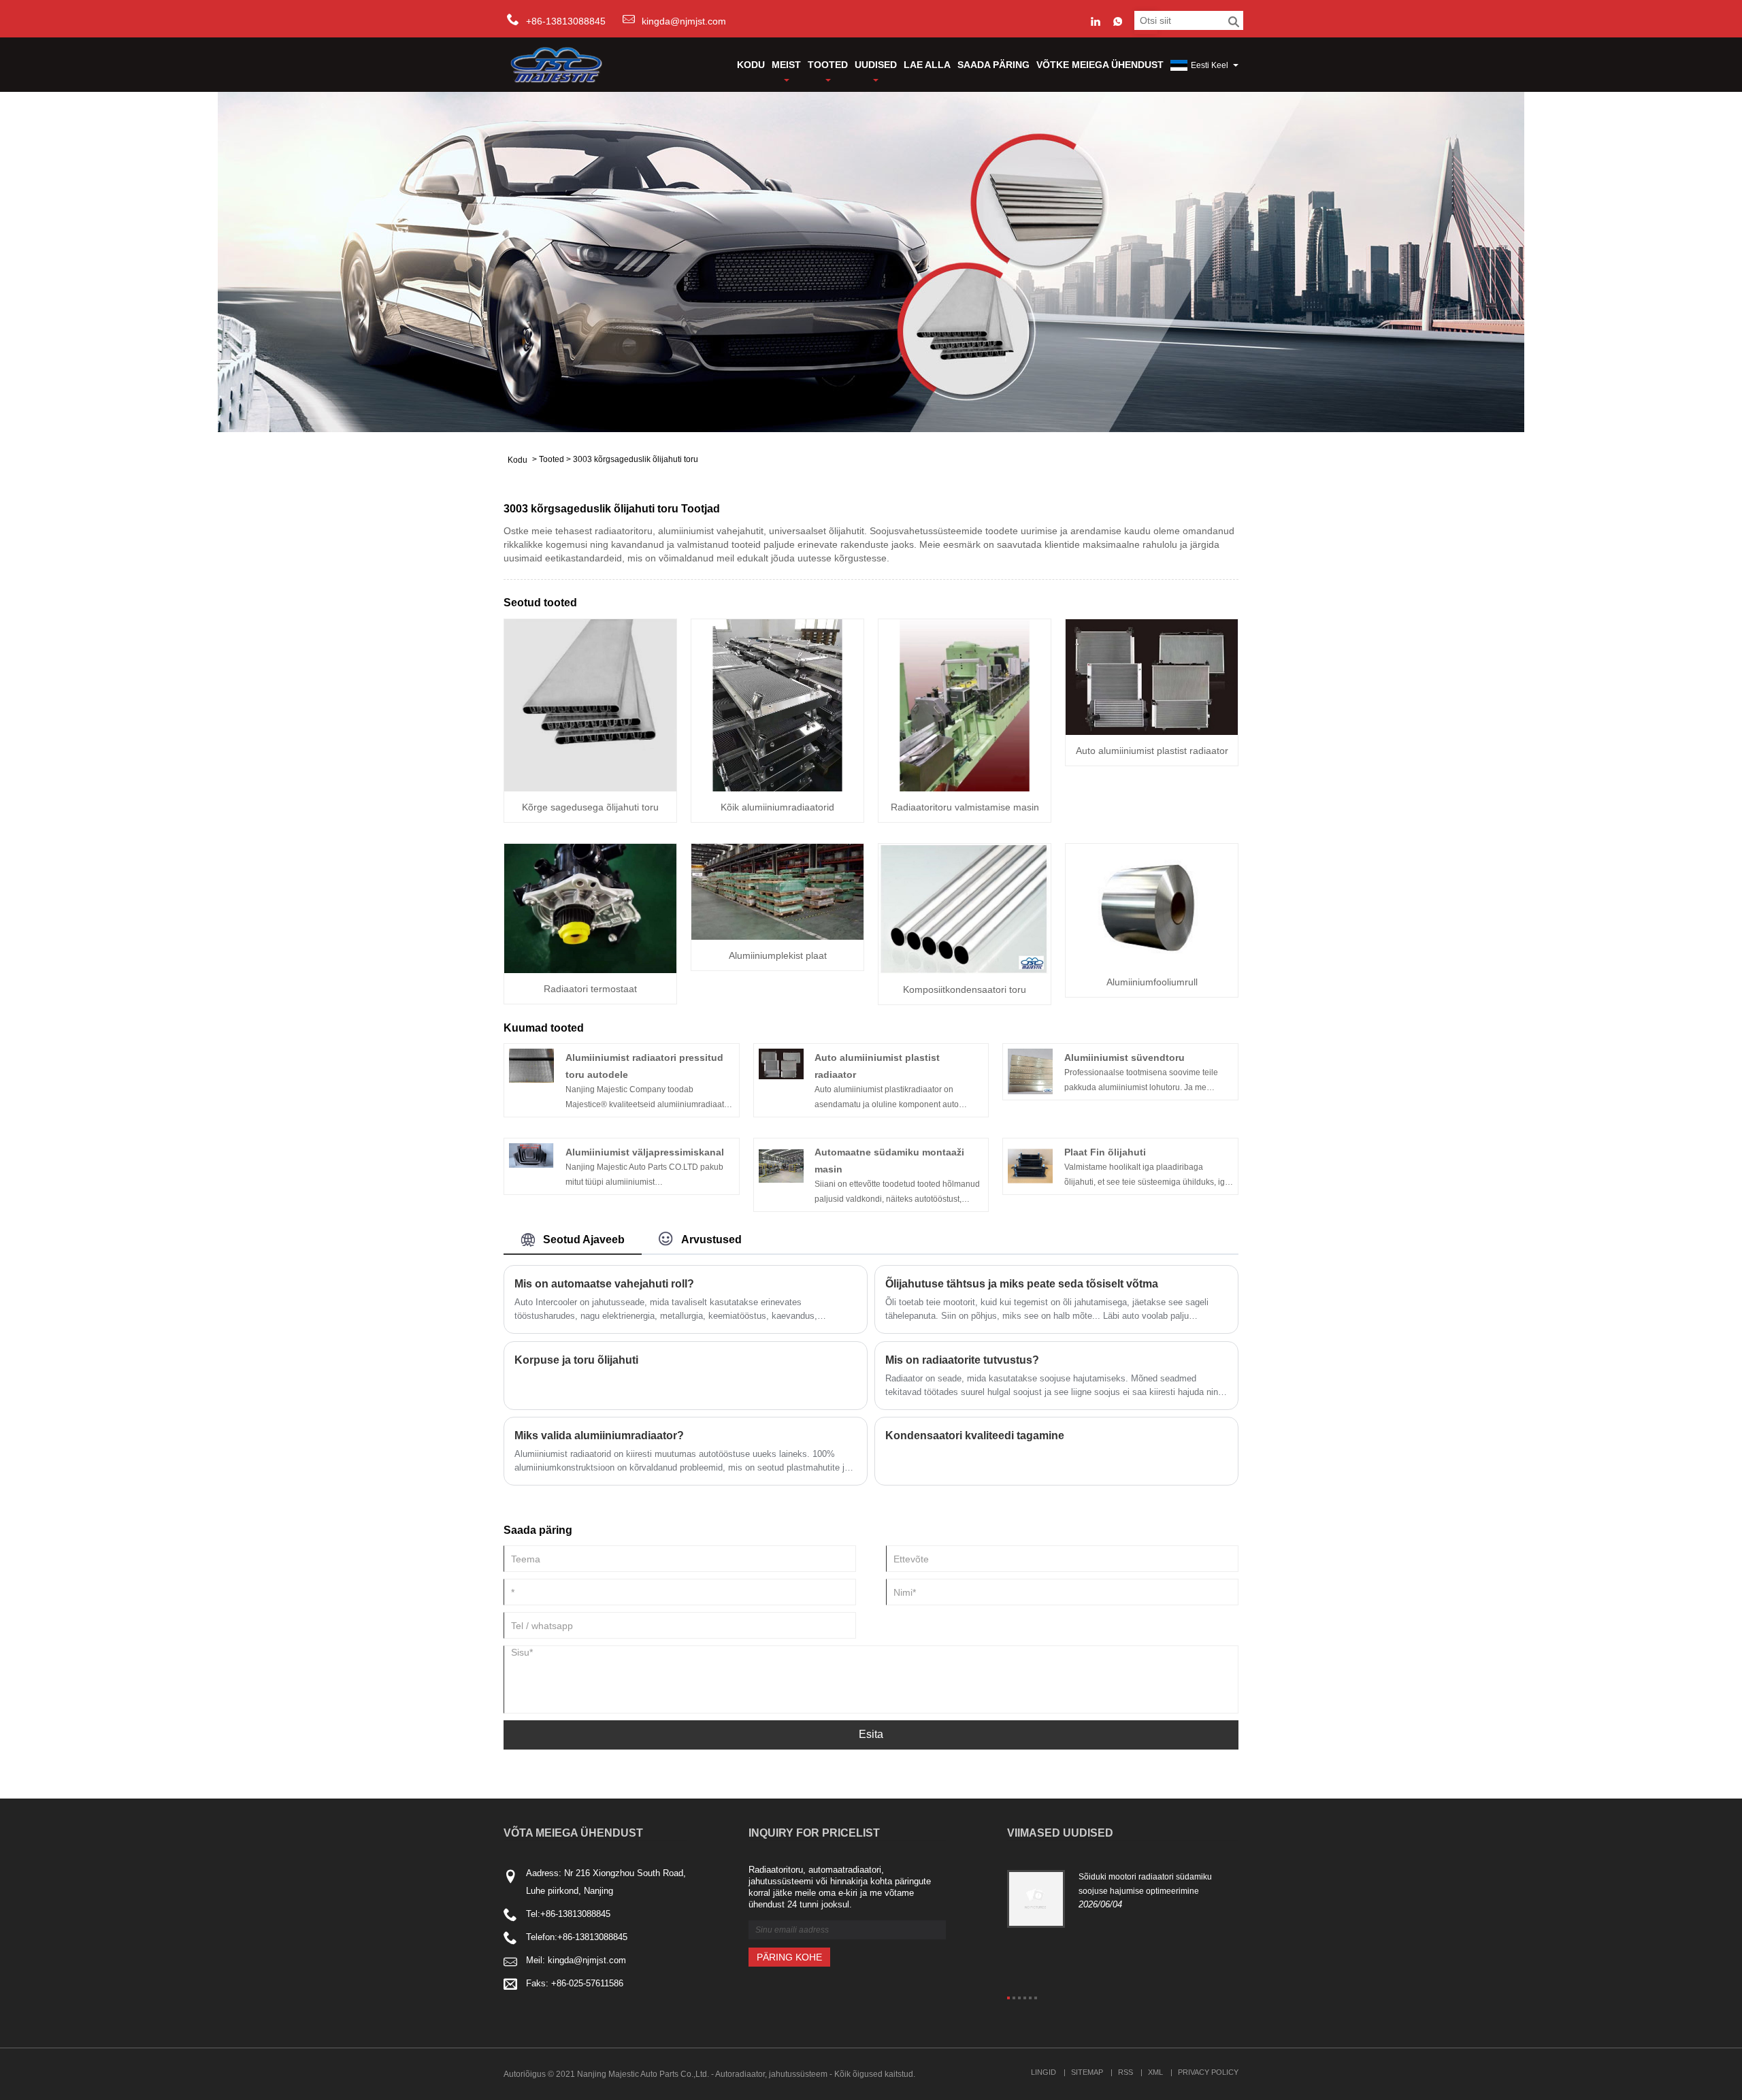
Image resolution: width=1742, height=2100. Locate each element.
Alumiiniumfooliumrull (1152, 982)
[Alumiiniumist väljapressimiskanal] (531, 1155)
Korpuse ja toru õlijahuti (576, 1360)
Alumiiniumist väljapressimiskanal (645, 1152)
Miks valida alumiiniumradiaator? (599, 1435)
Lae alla (927, 65)
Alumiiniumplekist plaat (778, 955)
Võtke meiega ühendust (1100, 65)
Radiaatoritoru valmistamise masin (965, 807)
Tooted (828, 65)
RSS (1125, 2072)
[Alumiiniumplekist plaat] (777, 891)
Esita (871, 1734)
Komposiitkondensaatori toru (965, 989)
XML (1155, 2072)
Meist (786, 65)
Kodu (751, 65)
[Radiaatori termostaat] (590, 908)
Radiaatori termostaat (590, 989)
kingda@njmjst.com (684, 21)
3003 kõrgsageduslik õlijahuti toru (636, 459)
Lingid (1043, 2072)
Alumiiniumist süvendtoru (1124, 1057)
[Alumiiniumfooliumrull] (1152, 904)
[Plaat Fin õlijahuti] (1030, 1166)
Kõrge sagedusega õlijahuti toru (590, 807)
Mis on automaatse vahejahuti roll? (604, 1284)
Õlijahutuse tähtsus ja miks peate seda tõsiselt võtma (1022, 1284)
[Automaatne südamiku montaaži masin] (781, 1166)
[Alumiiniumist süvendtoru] (1030, 1071)
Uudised (876, 65)
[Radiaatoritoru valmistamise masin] (965, 704)
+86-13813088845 (575, 1914)
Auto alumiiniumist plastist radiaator (1152, 751)
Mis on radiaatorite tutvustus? (962, 1360)
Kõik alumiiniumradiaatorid (777, 807)
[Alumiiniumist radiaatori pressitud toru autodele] (531, 1065)
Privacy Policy (1208, 2072)
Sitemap (1087, 2072)
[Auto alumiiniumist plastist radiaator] (1152, 676)
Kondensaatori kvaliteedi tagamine (975, 1435)
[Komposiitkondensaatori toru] (965, 908)
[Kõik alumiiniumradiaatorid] (777, 704)
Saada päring (993, 65)
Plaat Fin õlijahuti (1105, 1152)
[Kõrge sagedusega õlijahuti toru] (590, 704)
